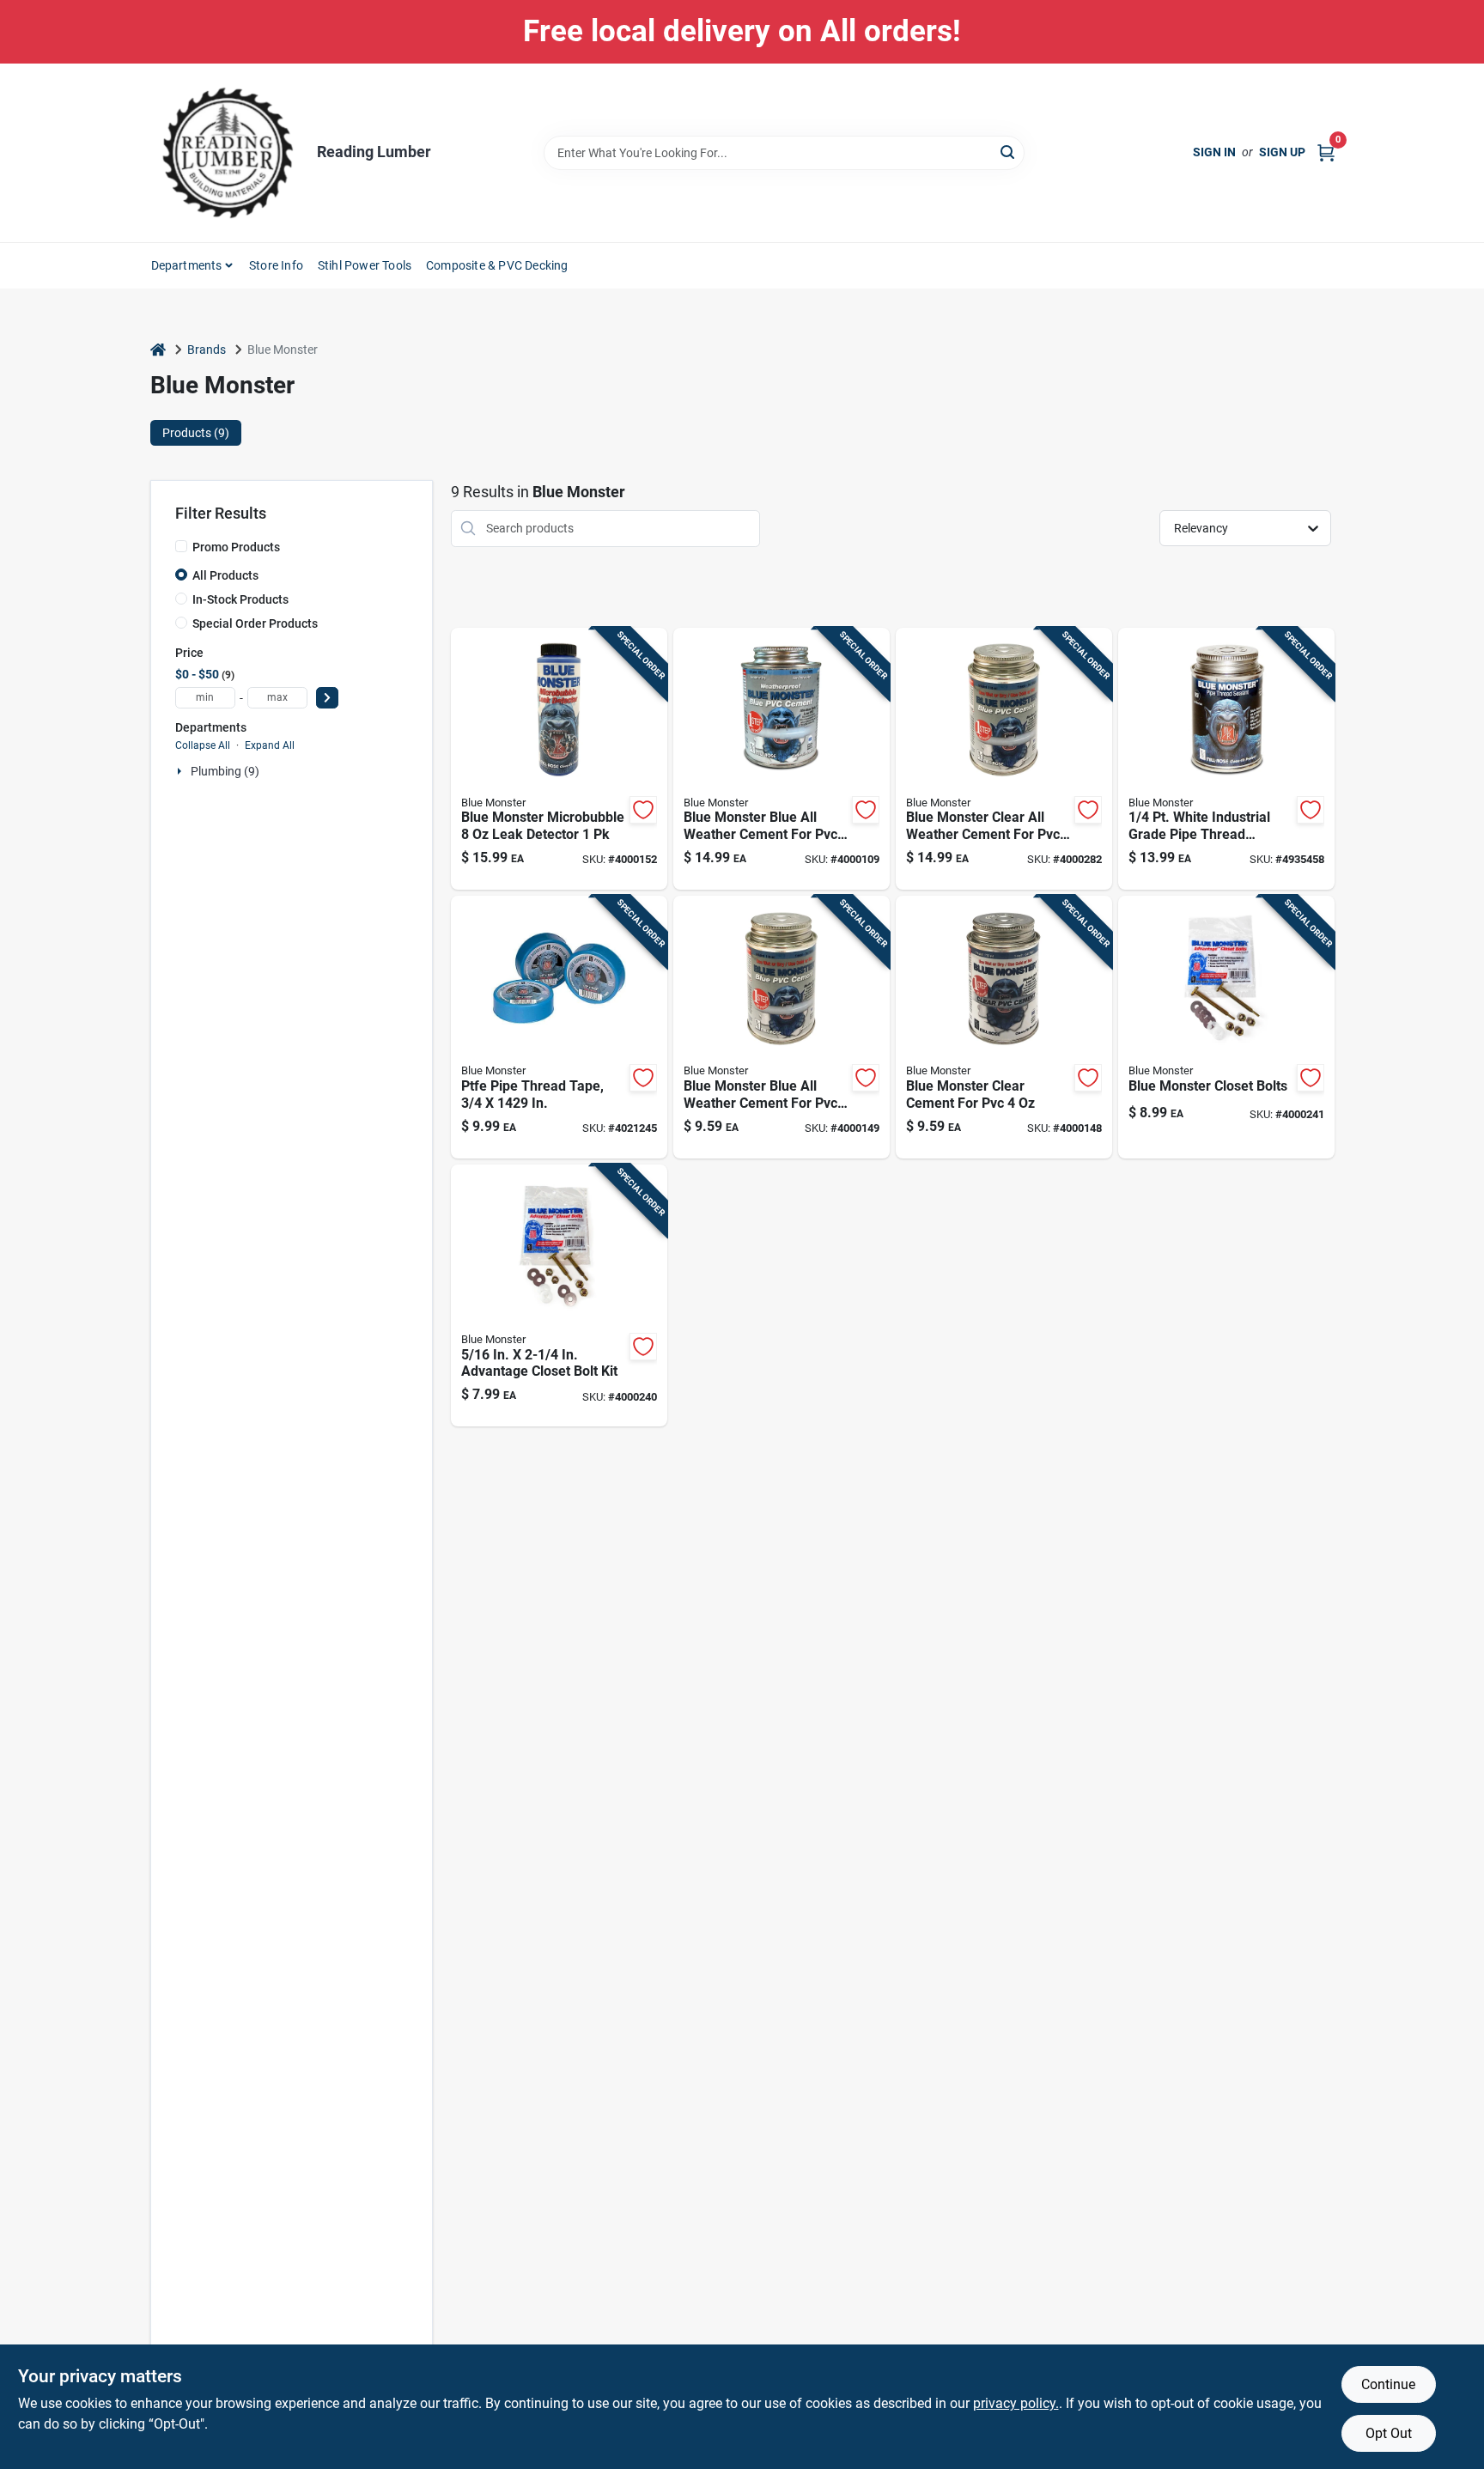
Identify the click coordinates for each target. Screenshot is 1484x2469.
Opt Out (1389, 2433)
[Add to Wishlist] (643, 810)
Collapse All (203, 745)
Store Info (276, 265)
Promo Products (236, 547)
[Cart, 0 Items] (1326, 152)
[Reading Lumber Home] (228, 153)
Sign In (1214, 152)
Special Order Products (255, 623)
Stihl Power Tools (365, 265)
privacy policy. (1016, 2403)
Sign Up (1282, 152)
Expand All (270, 745)
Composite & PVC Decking (497, 265)
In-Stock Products (240, 599)
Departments (187, 265)
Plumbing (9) (225, 771)
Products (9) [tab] (196, 433)
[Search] (1009, 152)
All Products (225, 575)
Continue (1388, 2384)
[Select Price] (327, 698)
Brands (207, 350)
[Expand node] (181, 771)
